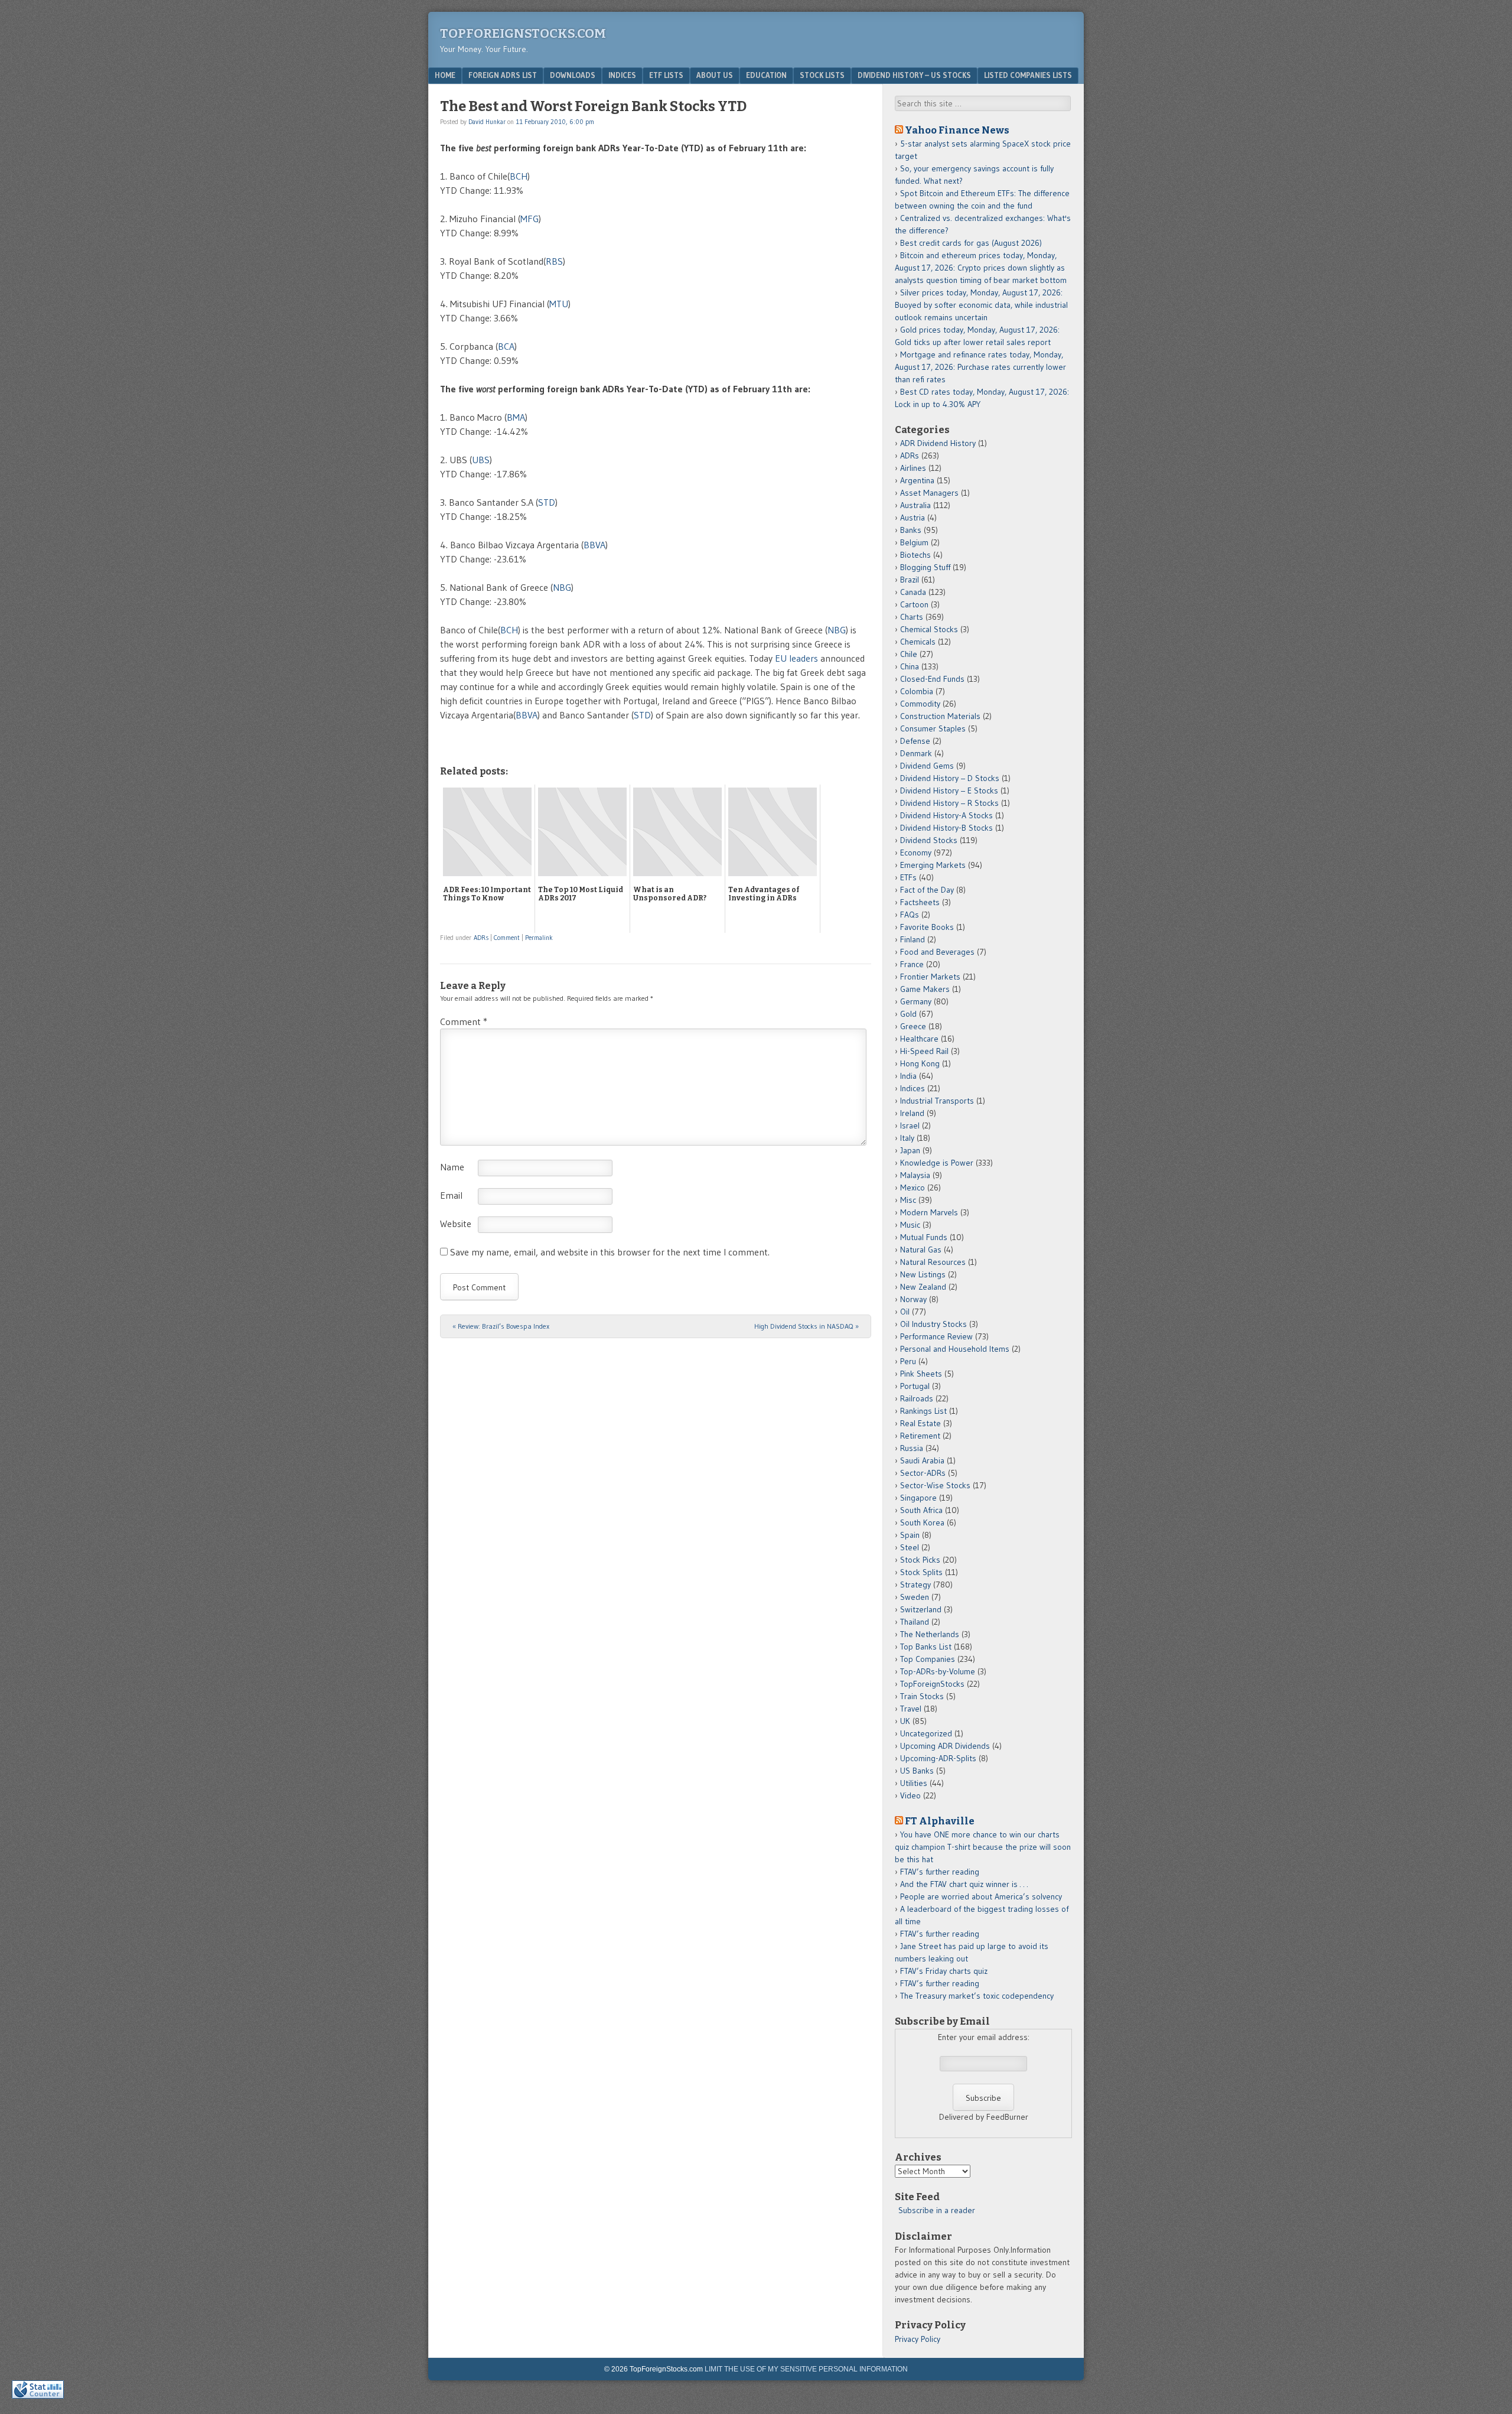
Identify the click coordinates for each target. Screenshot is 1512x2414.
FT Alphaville (940, 1821)
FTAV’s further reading (940, 1872)
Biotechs (915, 555)
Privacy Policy (918, 2339)
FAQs (910, 915)
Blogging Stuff (925, 567)
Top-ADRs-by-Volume (938, 1671)
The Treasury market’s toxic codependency (977, 1996)
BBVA (594, 545)
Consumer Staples (933, 728)
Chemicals (918, 642)
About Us (715, 75)
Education (766, 75)
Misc (908, 1200)
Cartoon (914, 604)
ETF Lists (666, 75)
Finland (913, 939)
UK (905, 1721)
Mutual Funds (924, 1237)
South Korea (922, 1522)
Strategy (915, 1585)
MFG (529, 219)
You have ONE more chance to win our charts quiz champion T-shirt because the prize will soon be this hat (983, 1847)
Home (445, 75)
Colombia (917, 691)
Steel (910, 1547)
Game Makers (925, 989)
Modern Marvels (929, 1212)
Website (456, 1224)
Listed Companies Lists (1028, 75)
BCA (506, 346)
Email (451, 1195)
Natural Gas (921, 1250)
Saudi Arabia (922, 1460)
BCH (519, 176)
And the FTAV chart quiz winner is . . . (965, 1884)
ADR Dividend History (938, 443)
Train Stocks (922, 1696)
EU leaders (796, 658)
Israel (910, 1125)
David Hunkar (487, 122)
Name (452, 1167)
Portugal (915, 1386)
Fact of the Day (927, 890)
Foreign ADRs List (503, 75)
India (908, 1076)
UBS (481, 460)
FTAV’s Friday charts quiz (944, 1971)
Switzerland (921, 1609)
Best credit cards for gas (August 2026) (971, 243)
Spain (910, 1535)
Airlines (913, 468)
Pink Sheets (921, 1374)
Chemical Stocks (929, 629)
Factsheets (920, 902)
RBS (554, 261)
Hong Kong (920, 1063)
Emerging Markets (933, 865)
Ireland (912, 1113)
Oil (905, 1312)
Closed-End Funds (932, 679)
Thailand (915, 1622)
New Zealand (923, 1287)
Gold (908, 1014)
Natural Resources (933, 1262)
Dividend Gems (927, 766)
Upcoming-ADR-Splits (938, 1758)
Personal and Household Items (955, 1349)
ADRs (481, 938)
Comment (507, 938)
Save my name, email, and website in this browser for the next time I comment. (610, 1252)
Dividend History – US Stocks (914, 75)
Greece (913, 1026)
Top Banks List (926, 1647)
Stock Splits (921, 1572)
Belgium (914, 542)
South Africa (921, 1510)
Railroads (917, 1398)
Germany (916, 1001)
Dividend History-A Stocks (946, 815)
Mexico (913, 1188)
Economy (916, 853)
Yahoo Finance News (957, 130)
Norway (913, 1299)
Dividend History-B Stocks (946, 828)
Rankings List (923, 1411)
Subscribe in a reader (937, 2210)
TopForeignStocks (932, 1684)
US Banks (917, 1771)
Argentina (917, 480)
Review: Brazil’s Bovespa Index (501, 1326)
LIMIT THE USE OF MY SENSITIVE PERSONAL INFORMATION (806, 2369)
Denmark (916, 753)
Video (910, 1795)
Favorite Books (927, 927)
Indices (622, 75)
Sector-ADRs (923, 1473)
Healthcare (919, 1039)
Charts (912, 617)
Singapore (918, 1498)
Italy (907, 1138)
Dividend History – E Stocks (949, 790)
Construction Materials (940, 716)
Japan (910, 1150)
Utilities (914, 1783)
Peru (908, 1361)
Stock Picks (920, 1560)
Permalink (539, 938)
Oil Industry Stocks (933, 1324)
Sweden (915, 1597)
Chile (909, 654)
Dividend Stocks (929, 840)
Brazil (910, 580)
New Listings (923, 1274)
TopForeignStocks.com (523, 33)
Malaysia (915, 1175)
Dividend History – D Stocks (950, 778)
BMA (516, 417)
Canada (913, 592)
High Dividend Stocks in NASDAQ (806, 1326)
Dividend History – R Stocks (949, 803)
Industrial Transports (937, 1101)
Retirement (920, 1436)
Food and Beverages (937, 952)
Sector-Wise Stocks (935, 1485)
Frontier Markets (930, 977)
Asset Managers (929, 493)
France (912, 964)
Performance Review (936, 1336)
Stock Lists (822, 75)
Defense (915, 741)
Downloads (573, 75)
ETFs (908, 877)
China (910, 666)
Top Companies (928, 1659)
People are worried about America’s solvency (981, 1896)
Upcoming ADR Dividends (945, 1746)
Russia (912, 1448)
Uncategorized (926, 1733)
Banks (911, 530)
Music (910, 1225)
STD (547, 502)
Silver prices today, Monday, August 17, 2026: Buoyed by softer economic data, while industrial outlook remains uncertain (981, 305)
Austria (913, 518)
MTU (559, 304)
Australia (915, 505)
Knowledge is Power (937, 1163)
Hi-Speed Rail (924, 1051)
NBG (562, 587)
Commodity (920, 704)
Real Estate (920, 1423)
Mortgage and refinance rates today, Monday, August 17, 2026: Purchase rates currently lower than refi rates (980, 367)
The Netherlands (930, 1634)
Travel (911, 1709)
